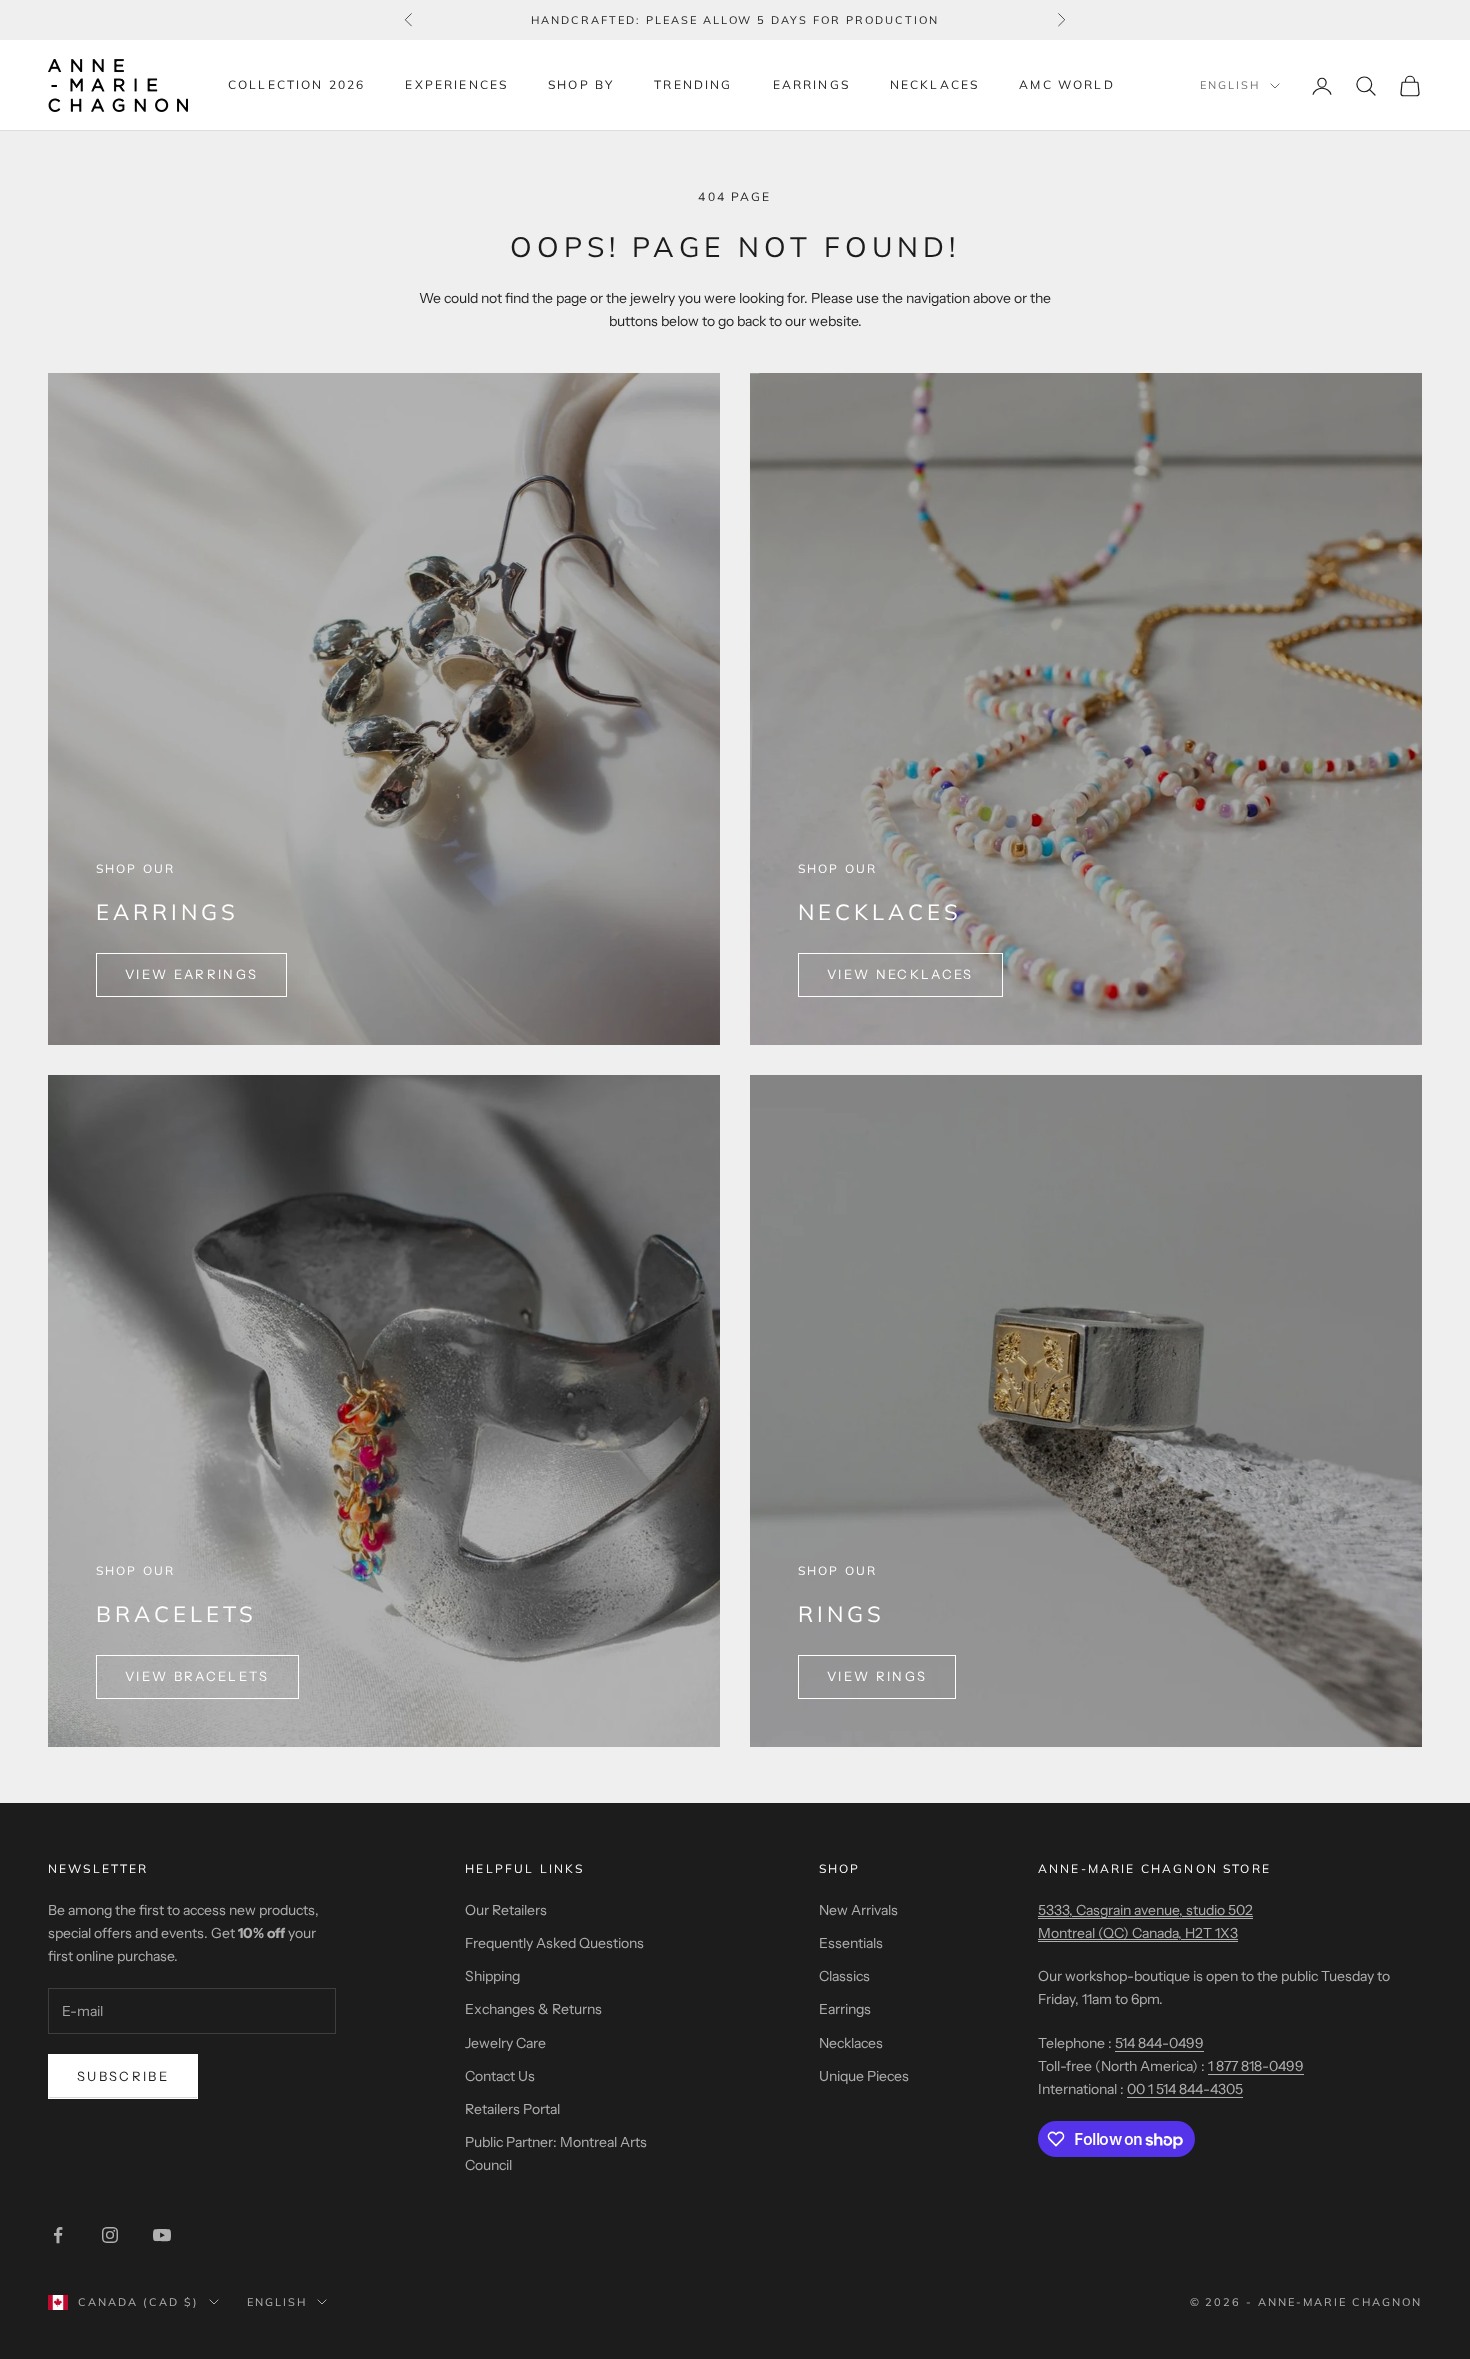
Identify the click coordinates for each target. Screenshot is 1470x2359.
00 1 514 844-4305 (1185, 2089)
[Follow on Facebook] (58, 2235)
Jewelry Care (505, 2043)
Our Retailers (506, 1910)
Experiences (456, 84)
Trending (693, 84)
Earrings (811, 84)
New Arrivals (858, 1910)
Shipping (492, 1976)
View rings (877, 1676)
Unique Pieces (864, 2076)
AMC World (1066, 84)
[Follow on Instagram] (110, 2235)
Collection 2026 (296, 84)
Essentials (851, 1943)
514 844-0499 (1159, 2043)
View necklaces (900, 974)
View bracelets (197, 1676)
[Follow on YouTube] (162, 2235)
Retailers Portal (512, 2109)
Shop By (581, 84)
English (1230, 86)
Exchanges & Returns (533, 2009)
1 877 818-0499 (1256, 2066)
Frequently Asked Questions (554, 1943)
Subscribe (123, 2076)
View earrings (191, 974)
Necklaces (934, 84)
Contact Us (500, 2076)
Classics (844, 1976)
